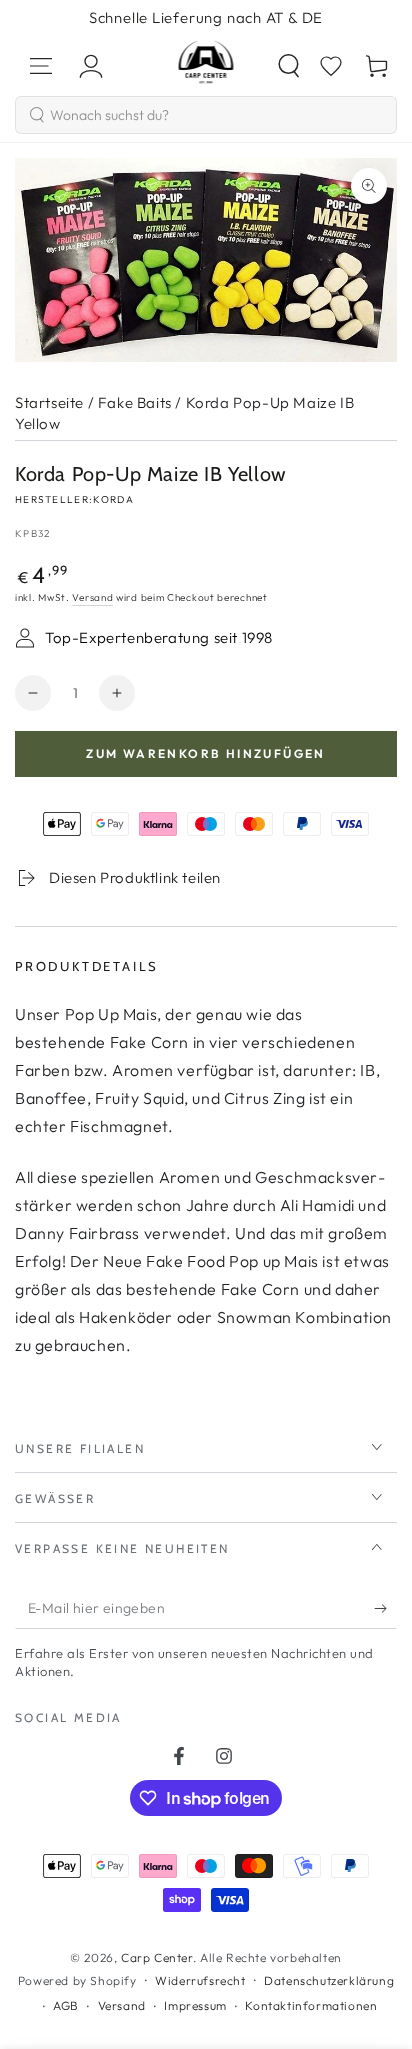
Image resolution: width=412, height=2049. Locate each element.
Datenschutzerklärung (329, 1980)
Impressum (195, 2005)
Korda (113, 499)
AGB (66, 2005)
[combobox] (206, 115)
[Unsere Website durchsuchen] (289, 66)
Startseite (49, 402)
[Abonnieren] (385, 1609)
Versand (92, 597)
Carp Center (157, 1957)
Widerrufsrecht (200, 1980)
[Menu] (41, 66)
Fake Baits (135, 402)
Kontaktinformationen (311, 2005)
